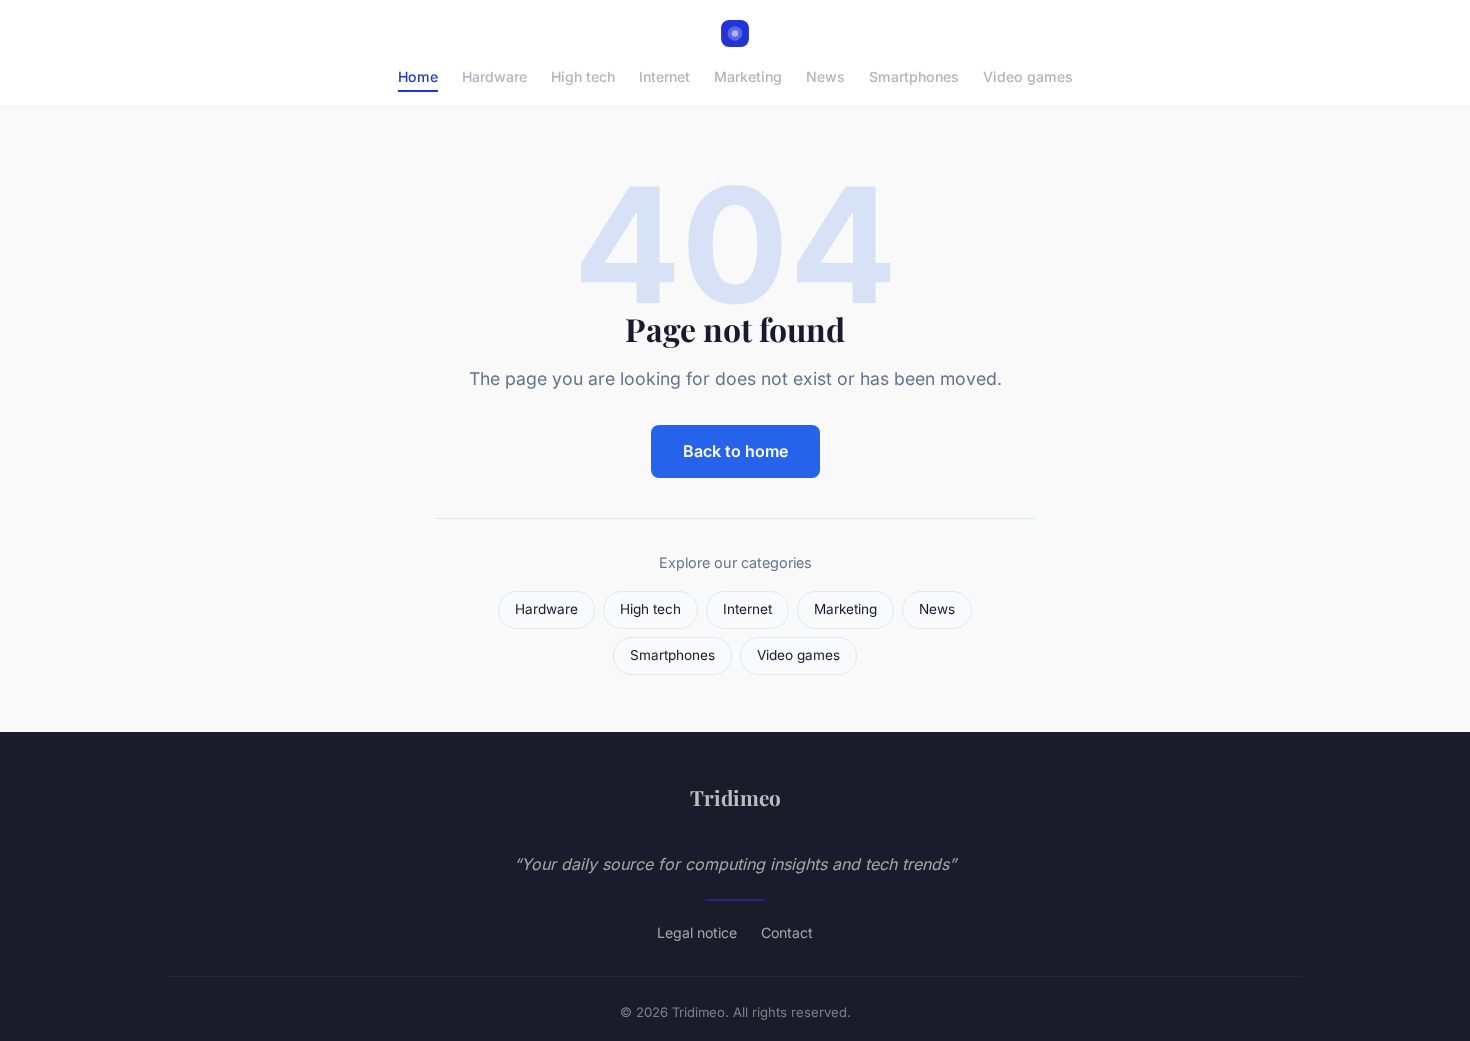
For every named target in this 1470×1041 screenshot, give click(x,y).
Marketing (748, 76)
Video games (1028, 76)
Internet (664, 76)
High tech (583, 76)
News (825, 76)
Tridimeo (735, 797)
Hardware (494, 76)
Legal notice (697, 932)
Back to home (735, 451)
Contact (787, 932)
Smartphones (914, 76)
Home (418, 76)
